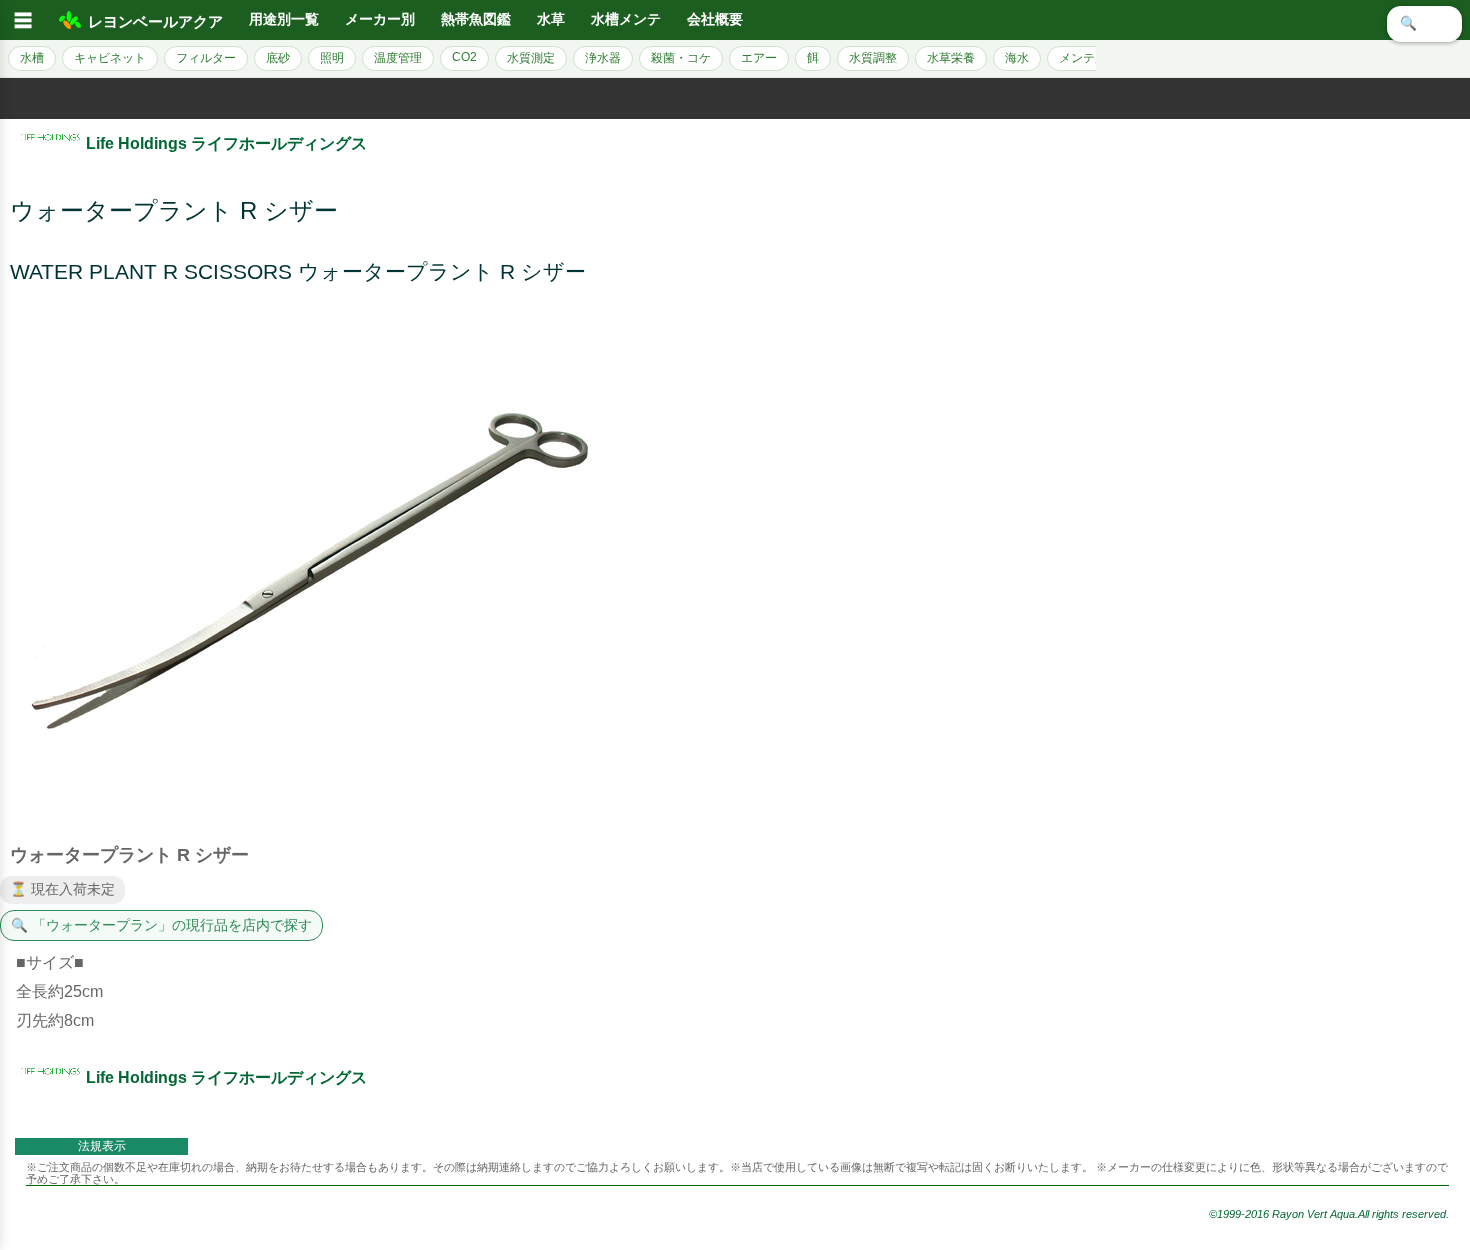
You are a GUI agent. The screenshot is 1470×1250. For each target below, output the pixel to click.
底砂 (278, 58)
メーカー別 (380, 19)
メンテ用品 (1089, 58)
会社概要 (715, 19)
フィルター (206, 58)
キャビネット (110, 58)
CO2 (464, 57)
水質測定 (531, 58)
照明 (332, 58)
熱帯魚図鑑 (476, 19)
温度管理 (398, 58)
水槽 (32, 58)
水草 (551, 19)
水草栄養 (951, 58)
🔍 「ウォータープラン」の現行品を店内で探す (161, 925)
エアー (759, 58)
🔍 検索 (1424, 23)
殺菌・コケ (681, 58)
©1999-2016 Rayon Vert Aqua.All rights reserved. (1329, 1214)
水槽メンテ (626, 19)
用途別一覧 (284, 19)
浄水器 (603, 58)
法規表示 (102, 1146)
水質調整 (873, 58)
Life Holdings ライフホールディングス (226, 143)
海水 (1017, 58)
